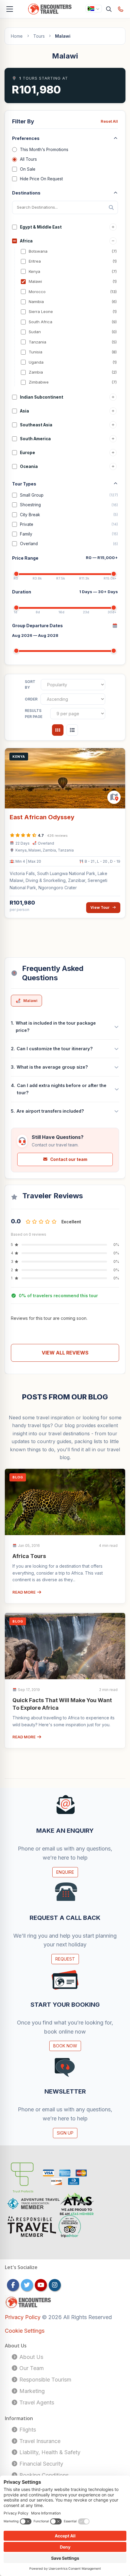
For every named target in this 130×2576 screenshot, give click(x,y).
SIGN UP (65, 2133)
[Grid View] (58, 730)
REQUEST (65, 1959)
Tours (39, 36)
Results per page (34, 714)
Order (31, 699)
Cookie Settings (25, 2331)
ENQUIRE (65, 1872)
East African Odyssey (42, 817)
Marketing (31, 2391)
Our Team (31, 2368)
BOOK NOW (65, 2046)
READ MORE (24, 1592)
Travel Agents (36, 2402)
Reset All (109, 121)
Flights (27, 2430)
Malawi (30, 1000)
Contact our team (69, 1159)
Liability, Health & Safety (49, 2452)
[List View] (72, 730)
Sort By (30, 685)
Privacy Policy (23, 2317)
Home (17, 36)
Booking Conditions (43, 2475)
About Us (31, 2357)
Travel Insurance (39, 2441)
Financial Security (41, 2464)
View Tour (100, 907)
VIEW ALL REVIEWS (65, 1353)
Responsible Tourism (45, 2380)
